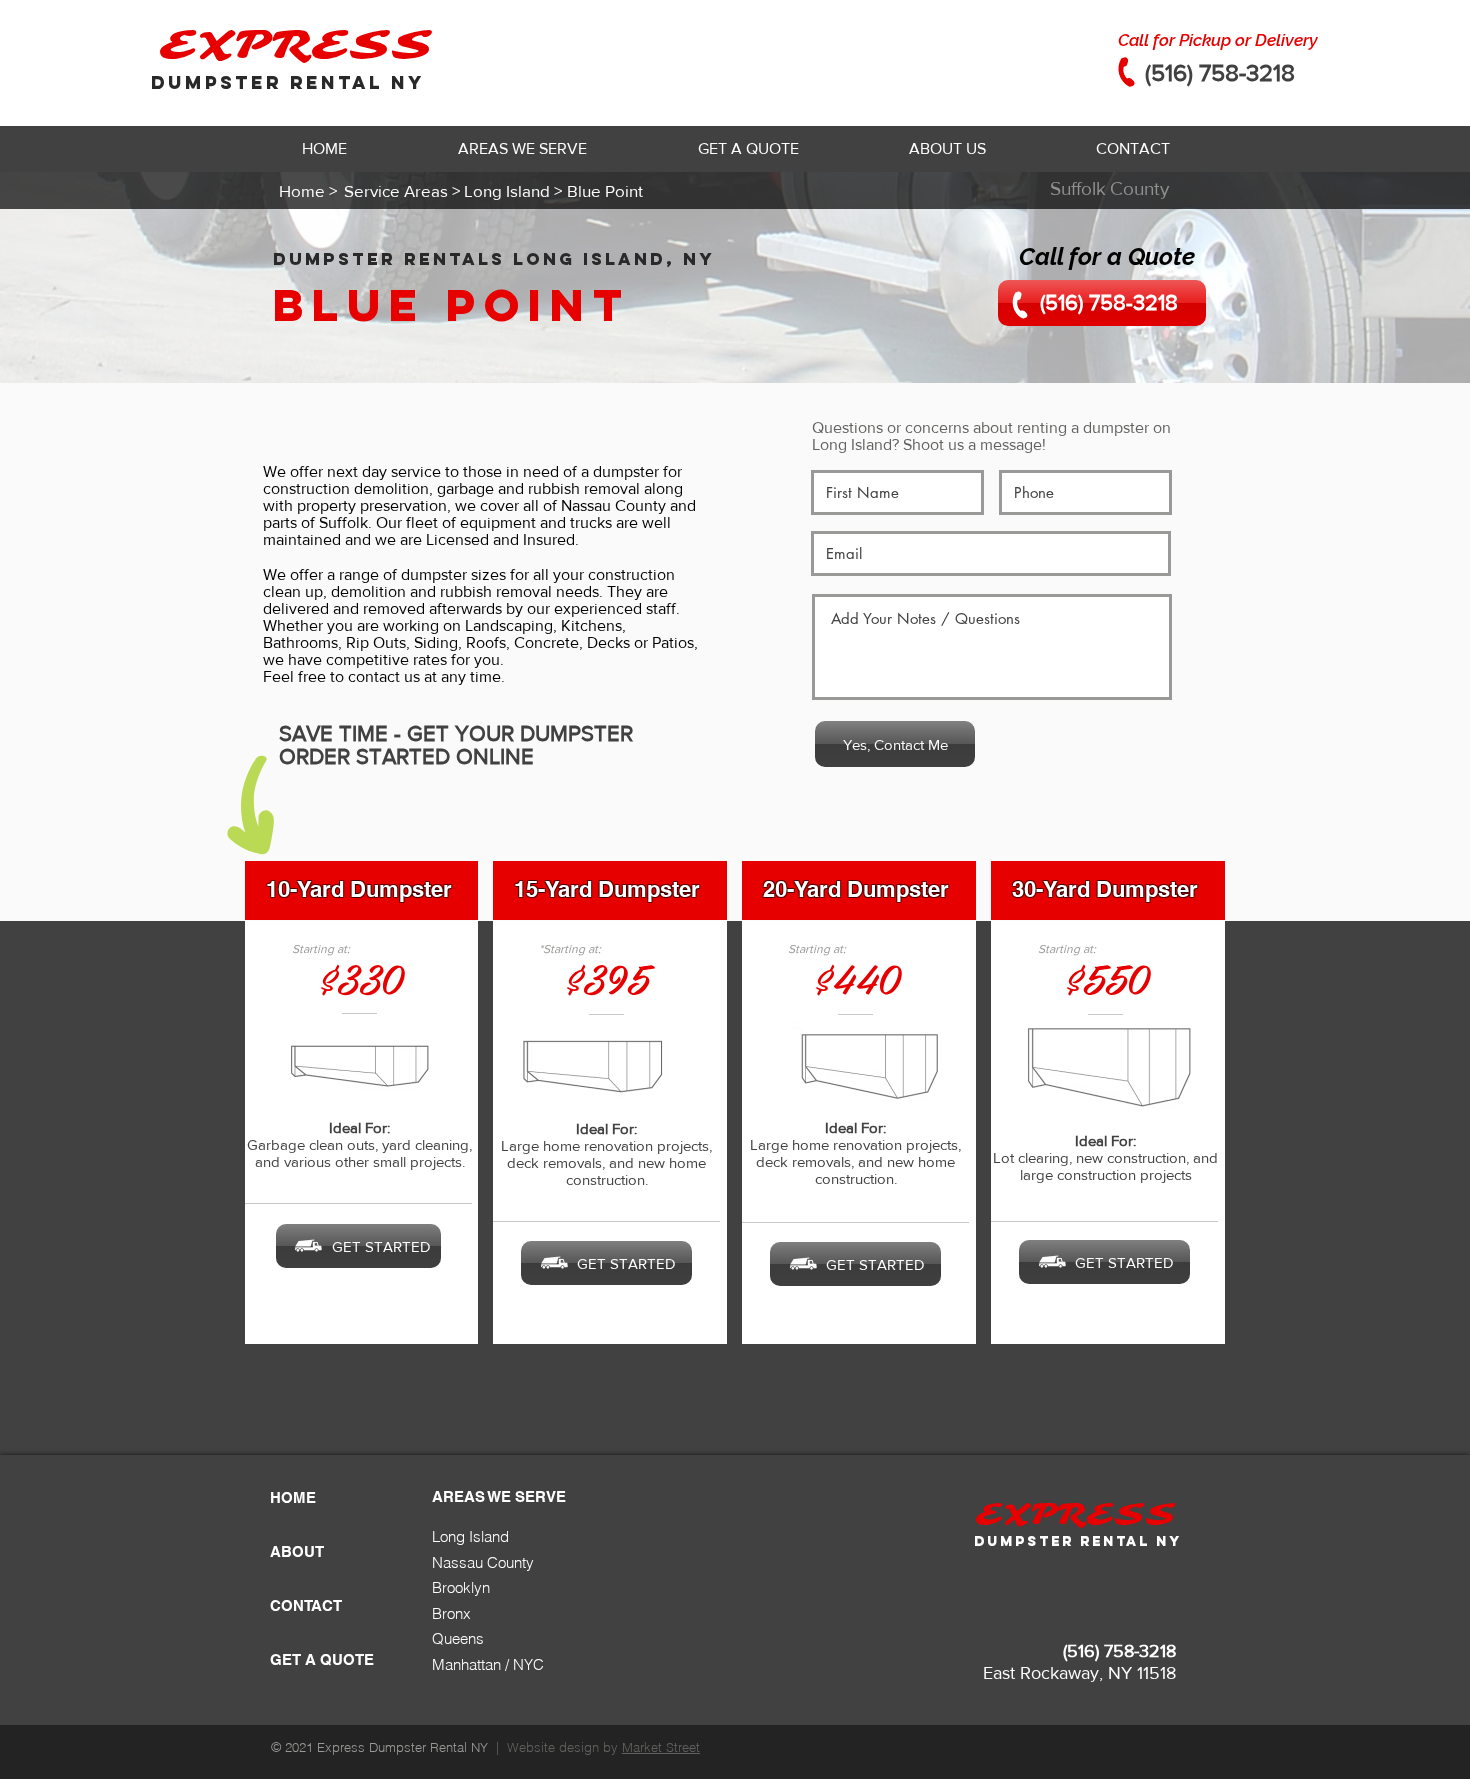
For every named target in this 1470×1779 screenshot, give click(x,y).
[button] (522, 149)
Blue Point (452, 304)
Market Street (661, 1747)
